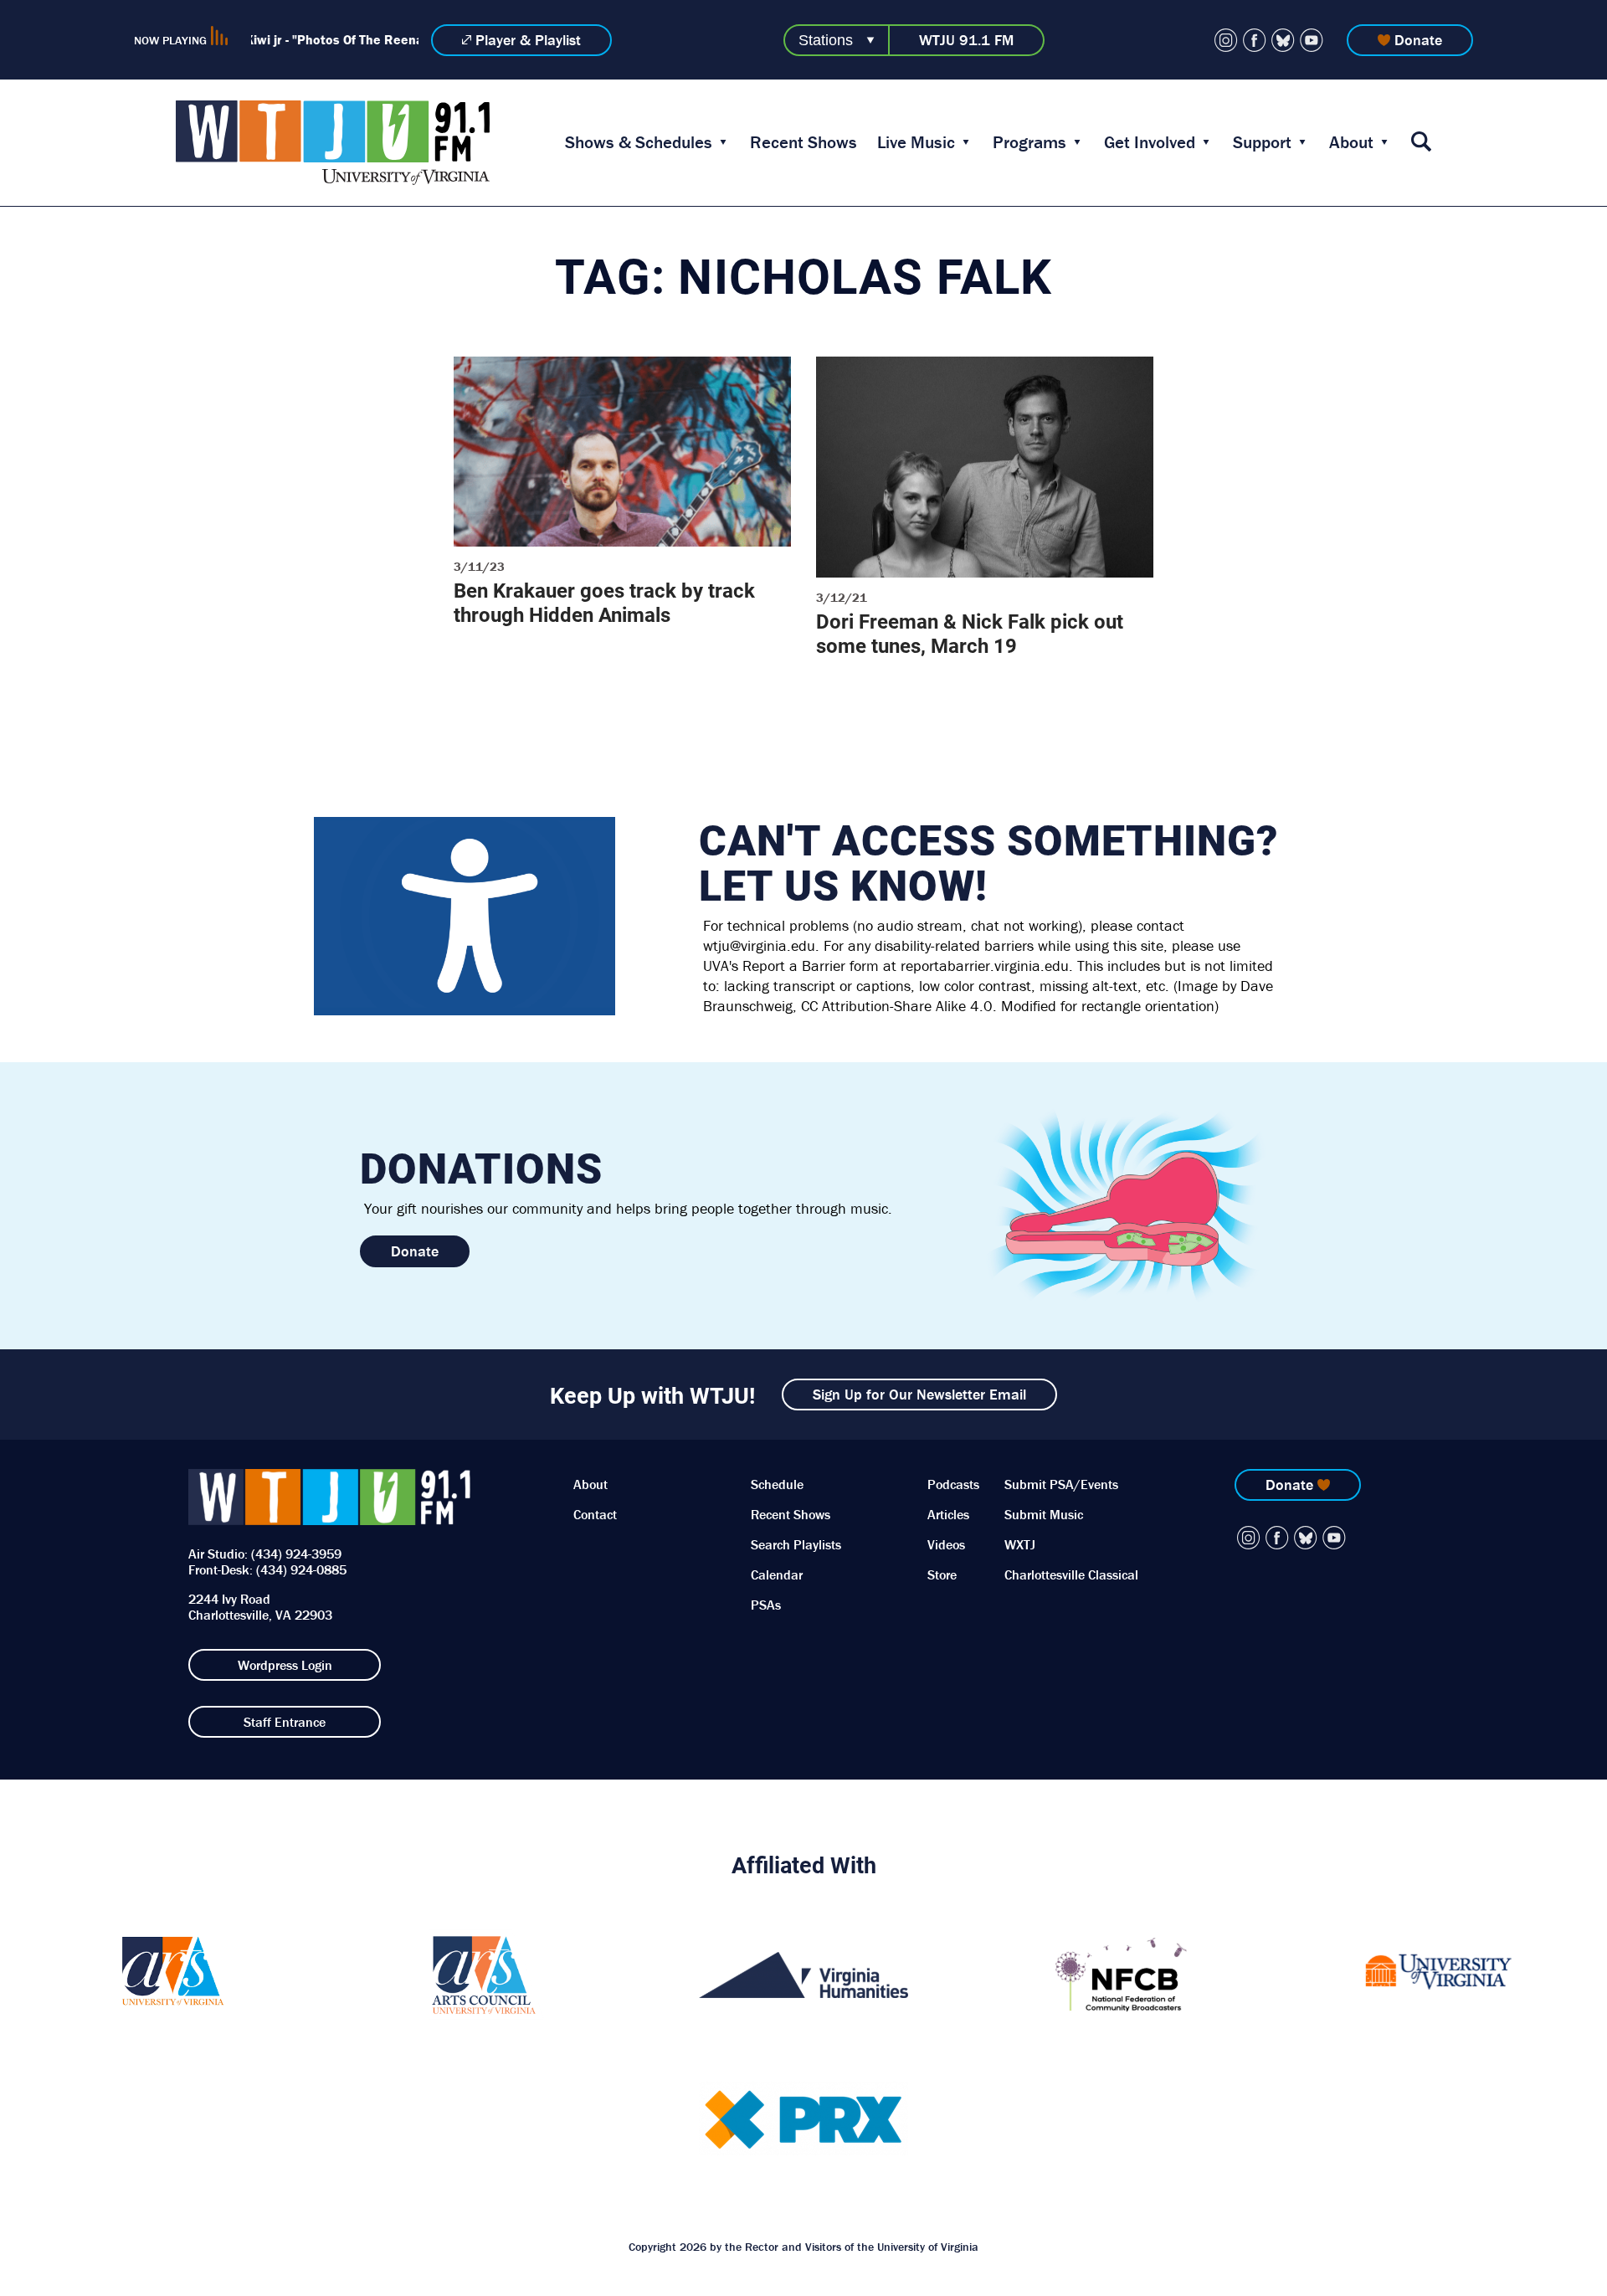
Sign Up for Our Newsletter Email (919, 1394)
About (1351, 142)
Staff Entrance (285, 1722)
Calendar (777, 1574)
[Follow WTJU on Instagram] (1226, 40)
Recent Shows (803, 142)
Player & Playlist (528, 40)
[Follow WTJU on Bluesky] (1283, 40)
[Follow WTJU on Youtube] (1312, 40)
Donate (1418, 40)
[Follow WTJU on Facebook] (1255, 40)
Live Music (916, 142)
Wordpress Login (285, 1665)
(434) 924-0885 (301, 1569)
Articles (948, 1514)
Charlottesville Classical (1071, 1574)
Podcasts (953, 1484)
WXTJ (1020, 1544)
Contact (595, 1514)
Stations (826, 40)
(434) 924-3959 (296, 1554)
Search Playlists (796, 1544)
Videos (946, 1544)
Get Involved (1150, 142)
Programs (1029, 142)
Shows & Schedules (639, 142)
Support (1262, 142)
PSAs (766, 1605)
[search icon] (1421, 143)
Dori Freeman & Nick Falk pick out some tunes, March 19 (970, 633)
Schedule (777, 1484)
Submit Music (1044, 1514)
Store (942, 1574)
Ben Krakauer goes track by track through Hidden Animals (604, 602)
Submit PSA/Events (1061, 1484)
